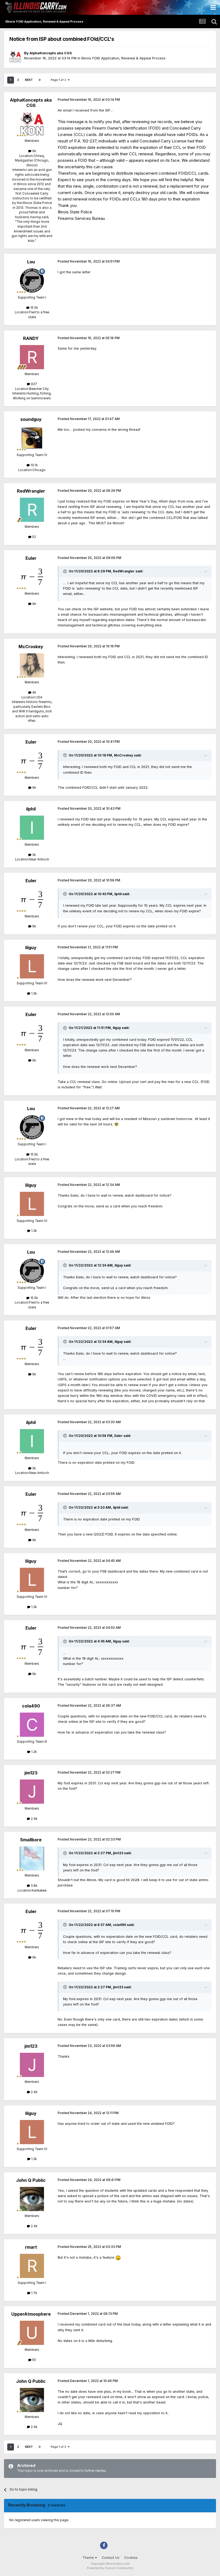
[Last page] (40, 80)
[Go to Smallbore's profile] (32, 1859)
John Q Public (31, 2180)
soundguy (31, 419)
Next (29, 80)
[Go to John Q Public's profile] (32, 2199)
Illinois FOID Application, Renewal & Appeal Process (123, 58)
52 (34, 537)
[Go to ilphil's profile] (32, 828)
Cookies (131, 2558)
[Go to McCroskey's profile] (32, 665)
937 (34, 384)
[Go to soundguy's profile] (32, 438)
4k (34, 693)
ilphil (31, 809)
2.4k (34, 1819)
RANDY (31, 338)
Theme (89, 2558)
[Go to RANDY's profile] (32, 357)
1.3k (34, 993)
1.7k (34, 2293)
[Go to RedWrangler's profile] (32, 510)
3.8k (34, 1886)
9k (34, 151)
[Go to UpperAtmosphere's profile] (32, 2333)
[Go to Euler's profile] (32, 577)
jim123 (31, 1773)
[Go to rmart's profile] (32, 2266)
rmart (31, 2247)
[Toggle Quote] (65, 571)
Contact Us (111, 2558)
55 (34, 2360)
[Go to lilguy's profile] (32, 966)
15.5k (34, 308)
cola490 (31, 1706)
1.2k (34, 1752)
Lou (31, 262)
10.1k (34, 465)
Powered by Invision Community (110, 2568)
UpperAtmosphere (31, 2314)
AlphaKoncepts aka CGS (51, 53)
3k (34, 855)
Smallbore (31, 1840)
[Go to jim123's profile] (32, 1792)
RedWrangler (31, 491)
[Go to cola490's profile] (32, 1725)
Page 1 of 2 (59, 80)
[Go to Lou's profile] (32, 281)
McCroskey (31, 647)
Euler (31, 558)
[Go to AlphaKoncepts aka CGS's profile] (15, 57)
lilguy (31, 948)
